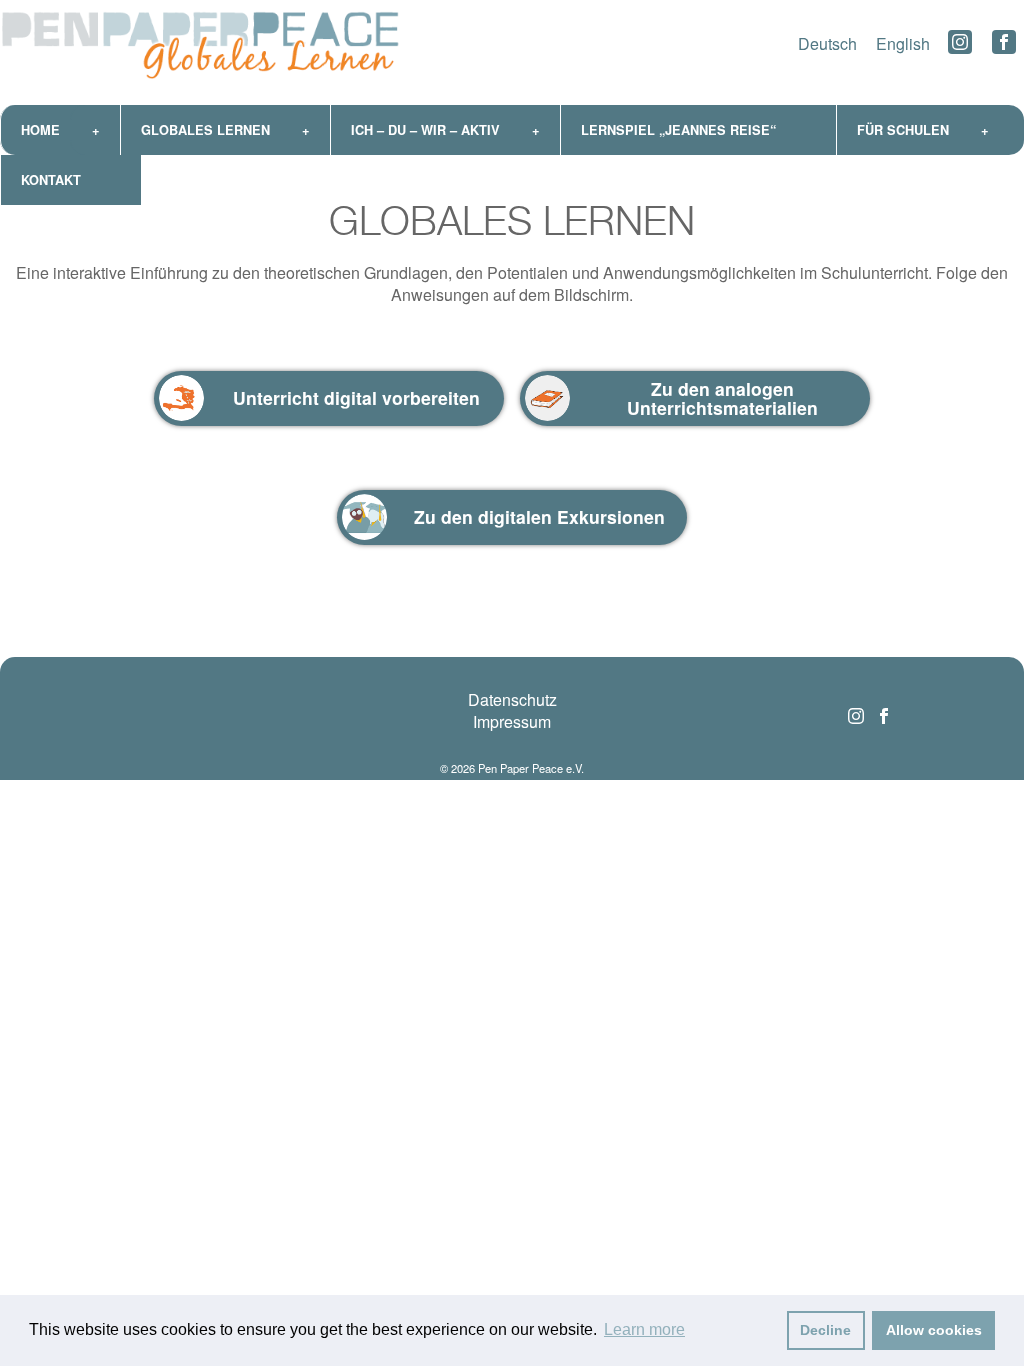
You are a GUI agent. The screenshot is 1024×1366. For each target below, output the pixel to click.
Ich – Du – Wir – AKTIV (425, 130)
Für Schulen (903, 130)
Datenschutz (512, 699)
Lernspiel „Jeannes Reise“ (678, 130)
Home (40, 130)
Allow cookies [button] (934, 1330)
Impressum (512, 721)
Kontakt (51, 180)
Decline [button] (825, 1330)
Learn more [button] (644, 1329)
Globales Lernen (205, 130)
